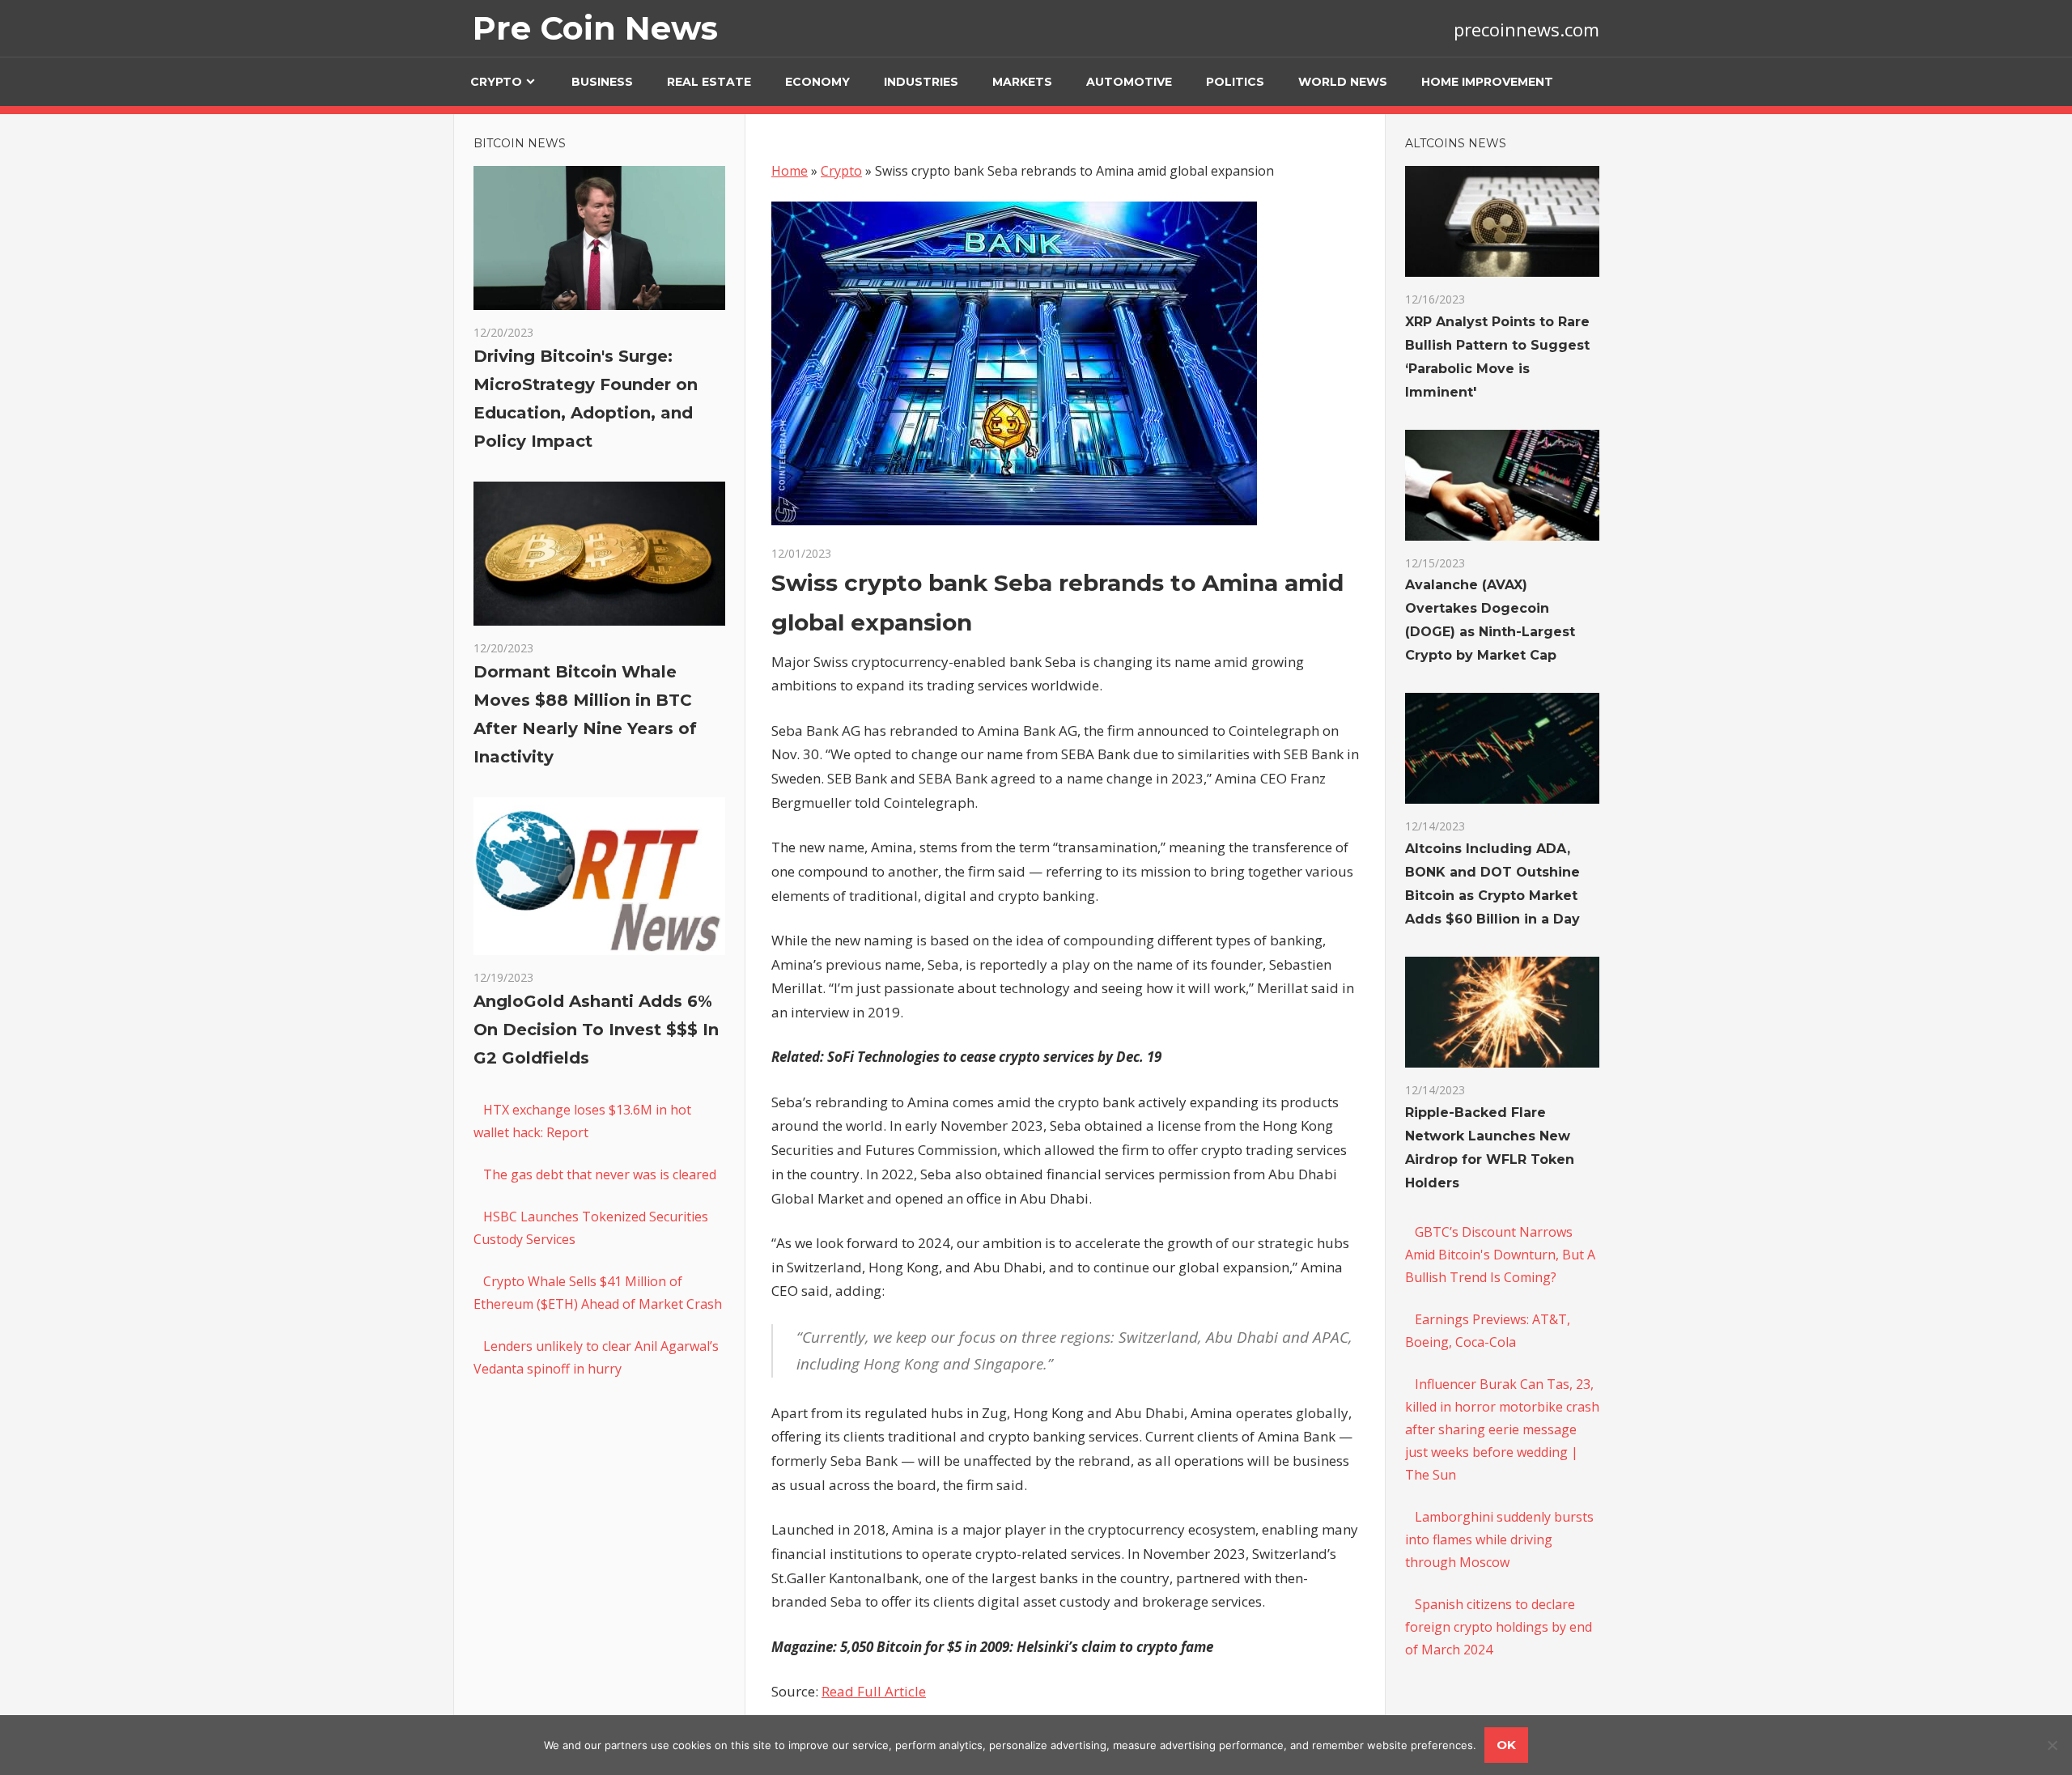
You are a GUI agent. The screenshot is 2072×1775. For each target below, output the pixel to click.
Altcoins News (1456, 143)
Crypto (496, 82)
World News (1343, 82)
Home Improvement (1487, 82)
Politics (1235, 82)
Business (602, 82)
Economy (817, 82)
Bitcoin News (520, 143)
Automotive (1129, 82)
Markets (1022, 82)
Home (790, 171)
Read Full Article (874, 1691)
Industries (921, 82)
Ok (1506, 1745)
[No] (2052, 1745)
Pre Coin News (595, 28)
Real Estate (709, 82)
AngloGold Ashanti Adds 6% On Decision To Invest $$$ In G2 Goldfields (596, 1030)
